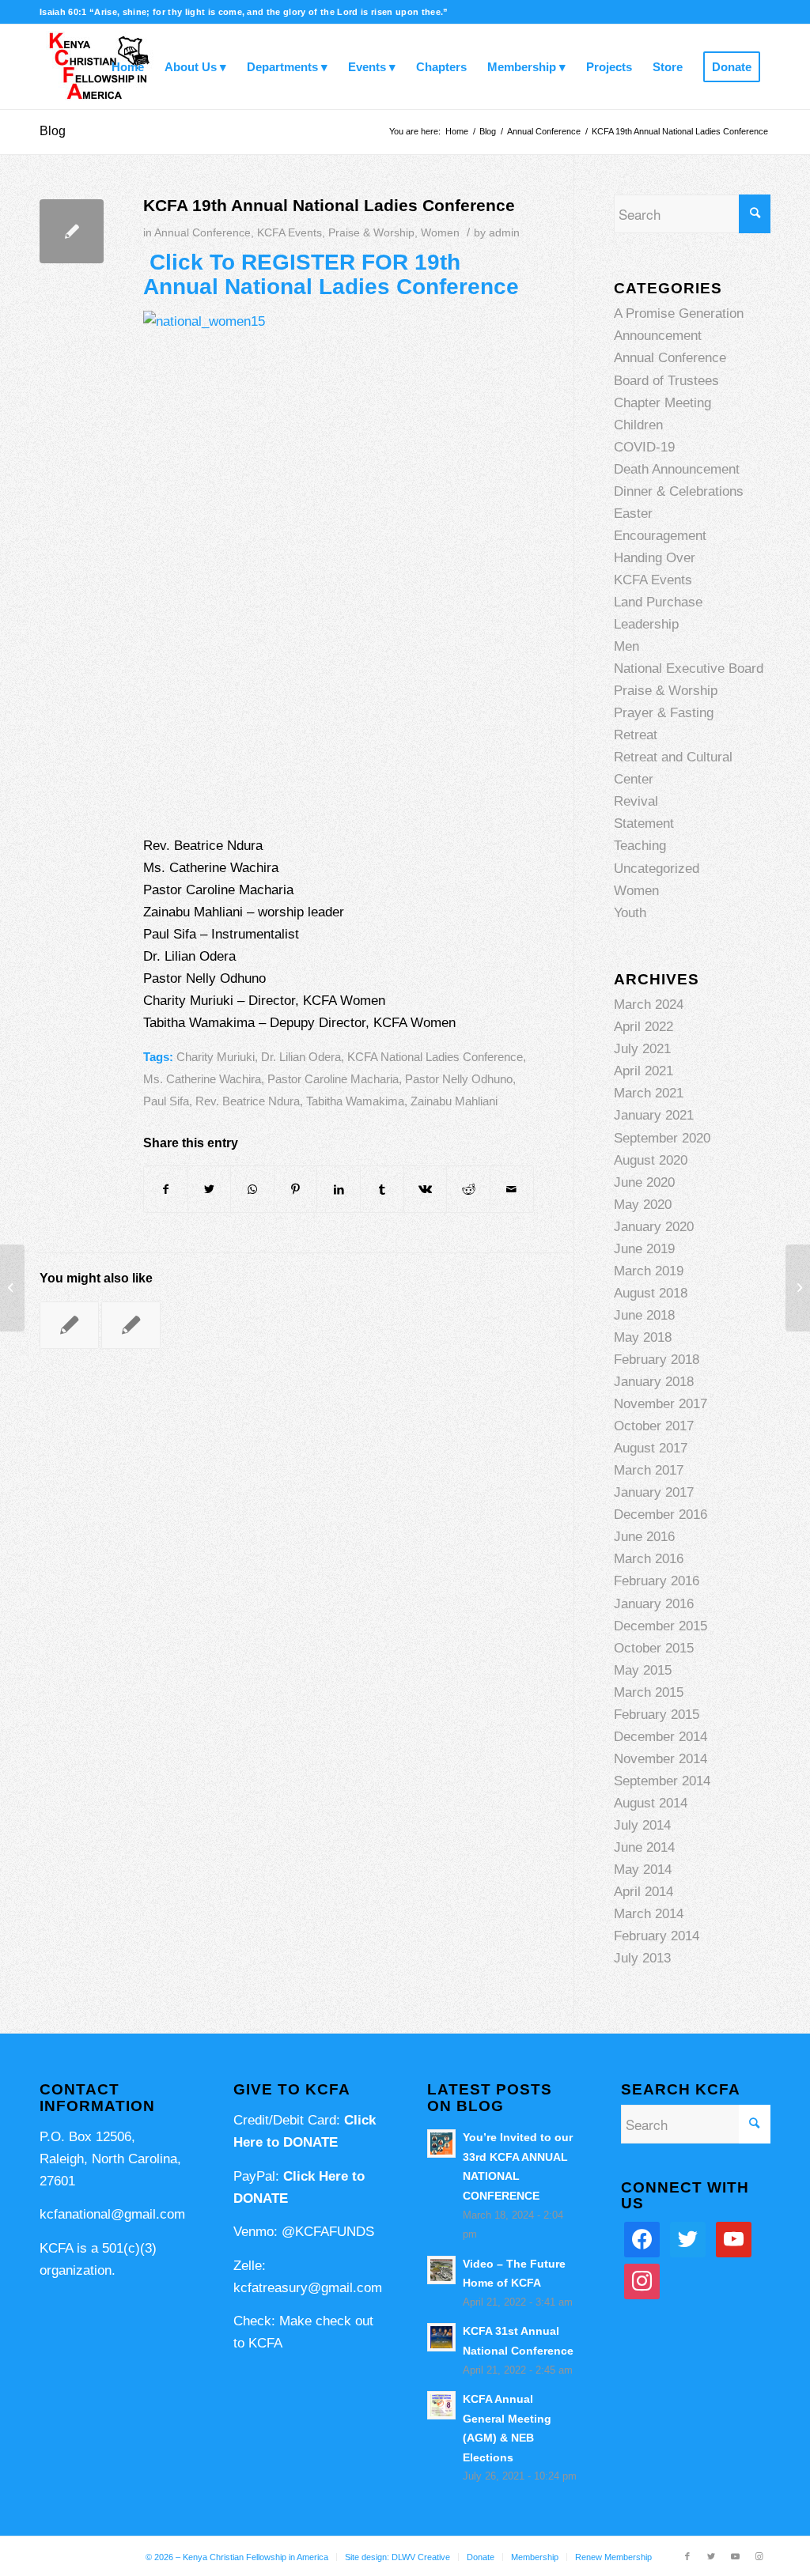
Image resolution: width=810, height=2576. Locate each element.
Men (626, 646)
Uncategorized (657, 869)
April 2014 (643, 1892)
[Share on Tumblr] (382, 1189)
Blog (53, 131)
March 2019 (649, 1271)
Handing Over (655, 558)
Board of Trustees (666, 381)
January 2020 (654, 1227)
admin (504, 233)
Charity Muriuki (216, 1057)
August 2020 (651, 1160)
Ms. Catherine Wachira (202, 1079)
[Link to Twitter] (711, 2556)
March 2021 (649, 1093)
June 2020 (644, 1182)
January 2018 (654, 1382)
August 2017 (651, 1448)
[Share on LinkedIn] (339, 1189)
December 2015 (660, 1626)
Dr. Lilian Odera (301, 1057)
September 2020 (662, 1138)
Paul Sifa (166, 1101)
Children (638, 425)
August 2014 (651, 1803)
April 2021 (643, 1071)
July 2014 (642, 1825)
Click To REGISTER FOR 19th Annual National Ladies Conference (331, 274)
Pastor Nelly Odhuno (459, 1079)
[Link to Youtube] (735, 2556)
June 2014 (644, 1847)
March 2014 (649, 1914)
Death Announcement (677, 469)
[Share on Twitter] (210, 1189)
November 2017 (660, 1404)
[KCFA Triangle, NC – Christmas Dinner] (12, 1288)
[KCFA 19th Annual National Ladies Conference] (72, 231)
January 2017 (654, 1492)
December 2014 (660, 1737)
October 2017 (654, 1426)
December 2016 (660, 1515)
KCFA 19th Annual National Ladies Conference (329, 205)
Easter (633, 514)
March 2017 (649, 1470)
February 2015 (657, 1715)
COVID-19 (644, 447)
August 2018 (651, 1293)
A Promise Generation (679, 314)
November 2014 (660, 1759)
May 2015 (643, 1670)
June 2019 (644, 1249)
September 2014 (662, 1781)
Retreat (636, 735)
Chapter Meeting (662, 403)
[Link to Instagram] (759, 2556)
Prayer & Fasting (664, 713)
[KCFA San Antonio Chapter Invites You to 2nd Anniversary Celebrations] (69, 1325)
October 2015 (654, 1648)
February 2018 (657, 1360)
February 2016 (657, 1581)
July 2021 (642, 1049)
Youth (630, 913)
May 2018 (643, 1337)
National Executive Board (689, 669)
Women (440, 233)
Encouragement (660, 536)
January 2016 (654, 1604)
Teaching (640, 846)
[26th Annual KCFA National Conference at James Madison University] (131, 1325)
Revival (636, 801)
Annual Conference (202, 233)
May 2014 (643, 1870)
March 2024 (649, 1005)
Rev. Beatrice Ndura (248, 1101)
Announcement (658, 336)
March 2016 (649, 1559)
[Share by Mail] (512, 1189)
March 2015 (649, 1692)
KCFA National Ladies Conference (435, 1057)
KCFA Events (290, 233)
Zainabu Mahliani (454, 1101)
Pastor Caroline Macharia (333, 1079)
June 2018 (644, 1315)
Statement (644, 823)
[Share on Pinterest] (296, 1189)
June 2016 (644, 1537)
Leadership (646, 624)
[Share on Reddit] (468, 1189)
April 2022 (643, 1027)
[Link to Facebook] (687, 2556)
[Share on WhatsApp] (252, 1189)
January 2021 (654, 1115)
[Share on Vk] (426, 1189)
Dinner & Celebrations (679, 491)
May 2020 (643, 1205)
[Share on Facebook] (166, 1189)
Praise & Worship (371, 233)
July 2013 (642, 1958)
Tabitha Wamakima (355, 1101)
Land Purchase (658, 602)
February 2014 (657, 1936)
